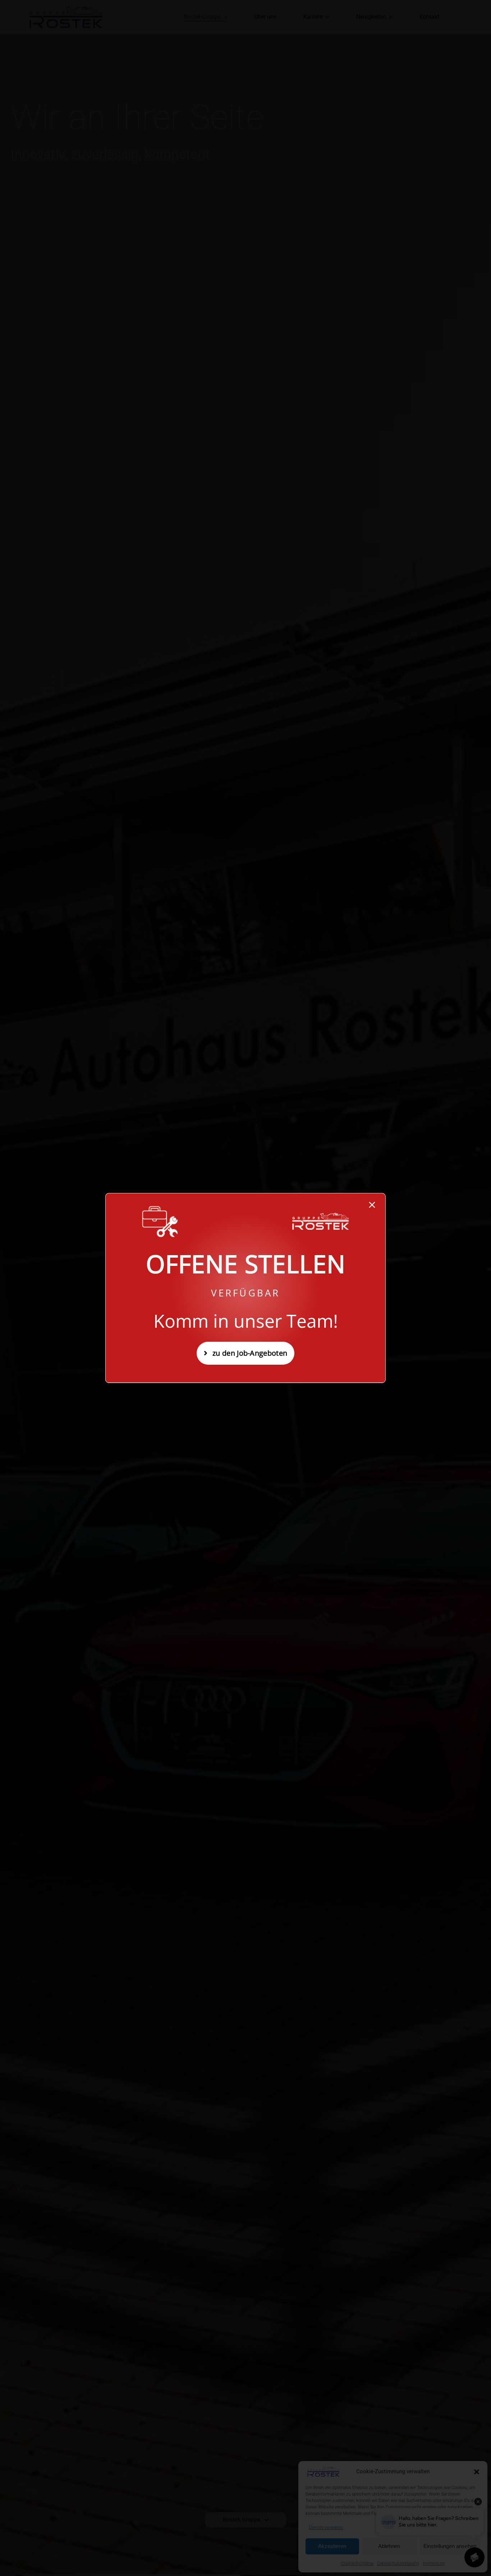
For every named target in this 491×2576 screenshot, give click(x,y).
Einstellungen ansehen (450, 2546)
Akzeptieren (332, 2546)
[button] (477, 2472)
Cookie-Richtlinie (357, 2563)
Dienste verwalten (326, 2528)
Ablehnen (389, 2546)
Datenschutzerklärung (398, 2563)
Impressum (434, 2563)
